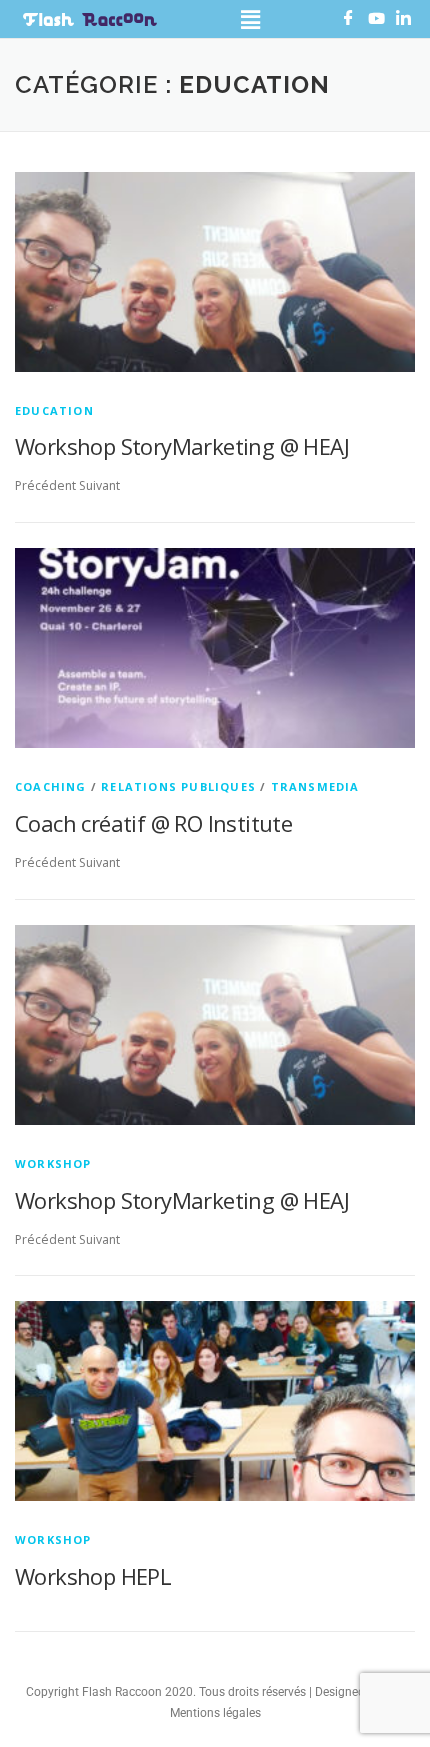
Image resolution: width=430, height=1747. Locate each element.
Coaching (51, 786)
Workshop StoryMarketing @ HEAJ (182, 446)
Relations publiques (178, 786)
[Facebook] (353, 22)
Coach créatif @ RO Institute (153, 823)
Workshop (53, 1163)
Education (54, 410)
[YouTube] (381, 22)
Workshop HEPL (93, 1576)
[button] (251, 19)
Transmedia (315, 786)
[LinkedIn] (408, 22)
